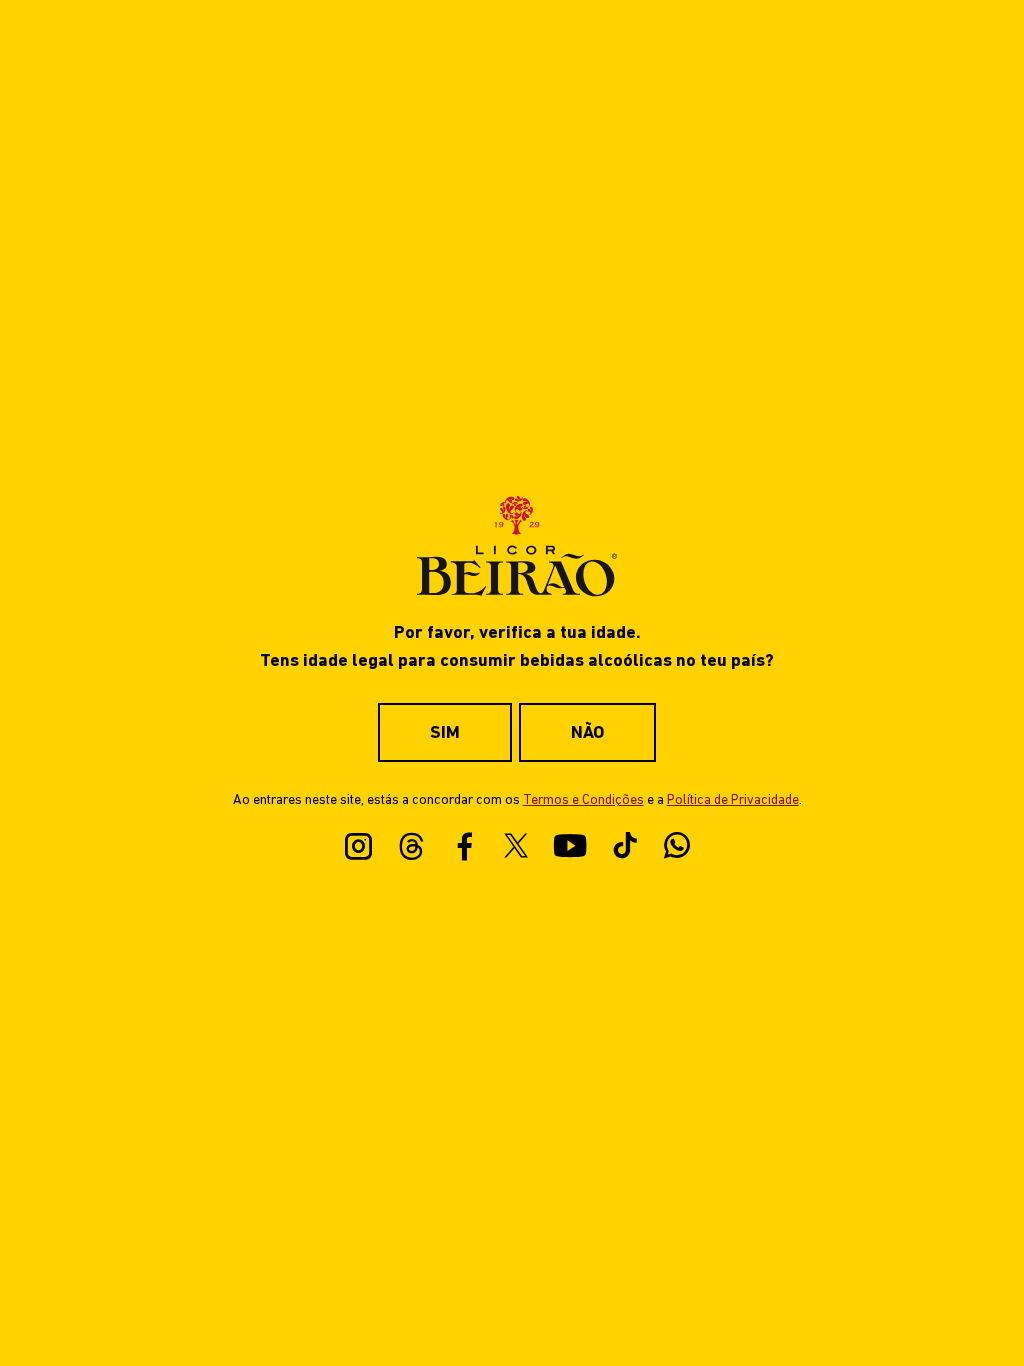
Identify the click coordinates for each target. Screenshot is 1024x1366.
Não (587, 733)
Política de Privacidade (733, 800)
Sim (445, 733)
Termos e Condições (583, 800)
